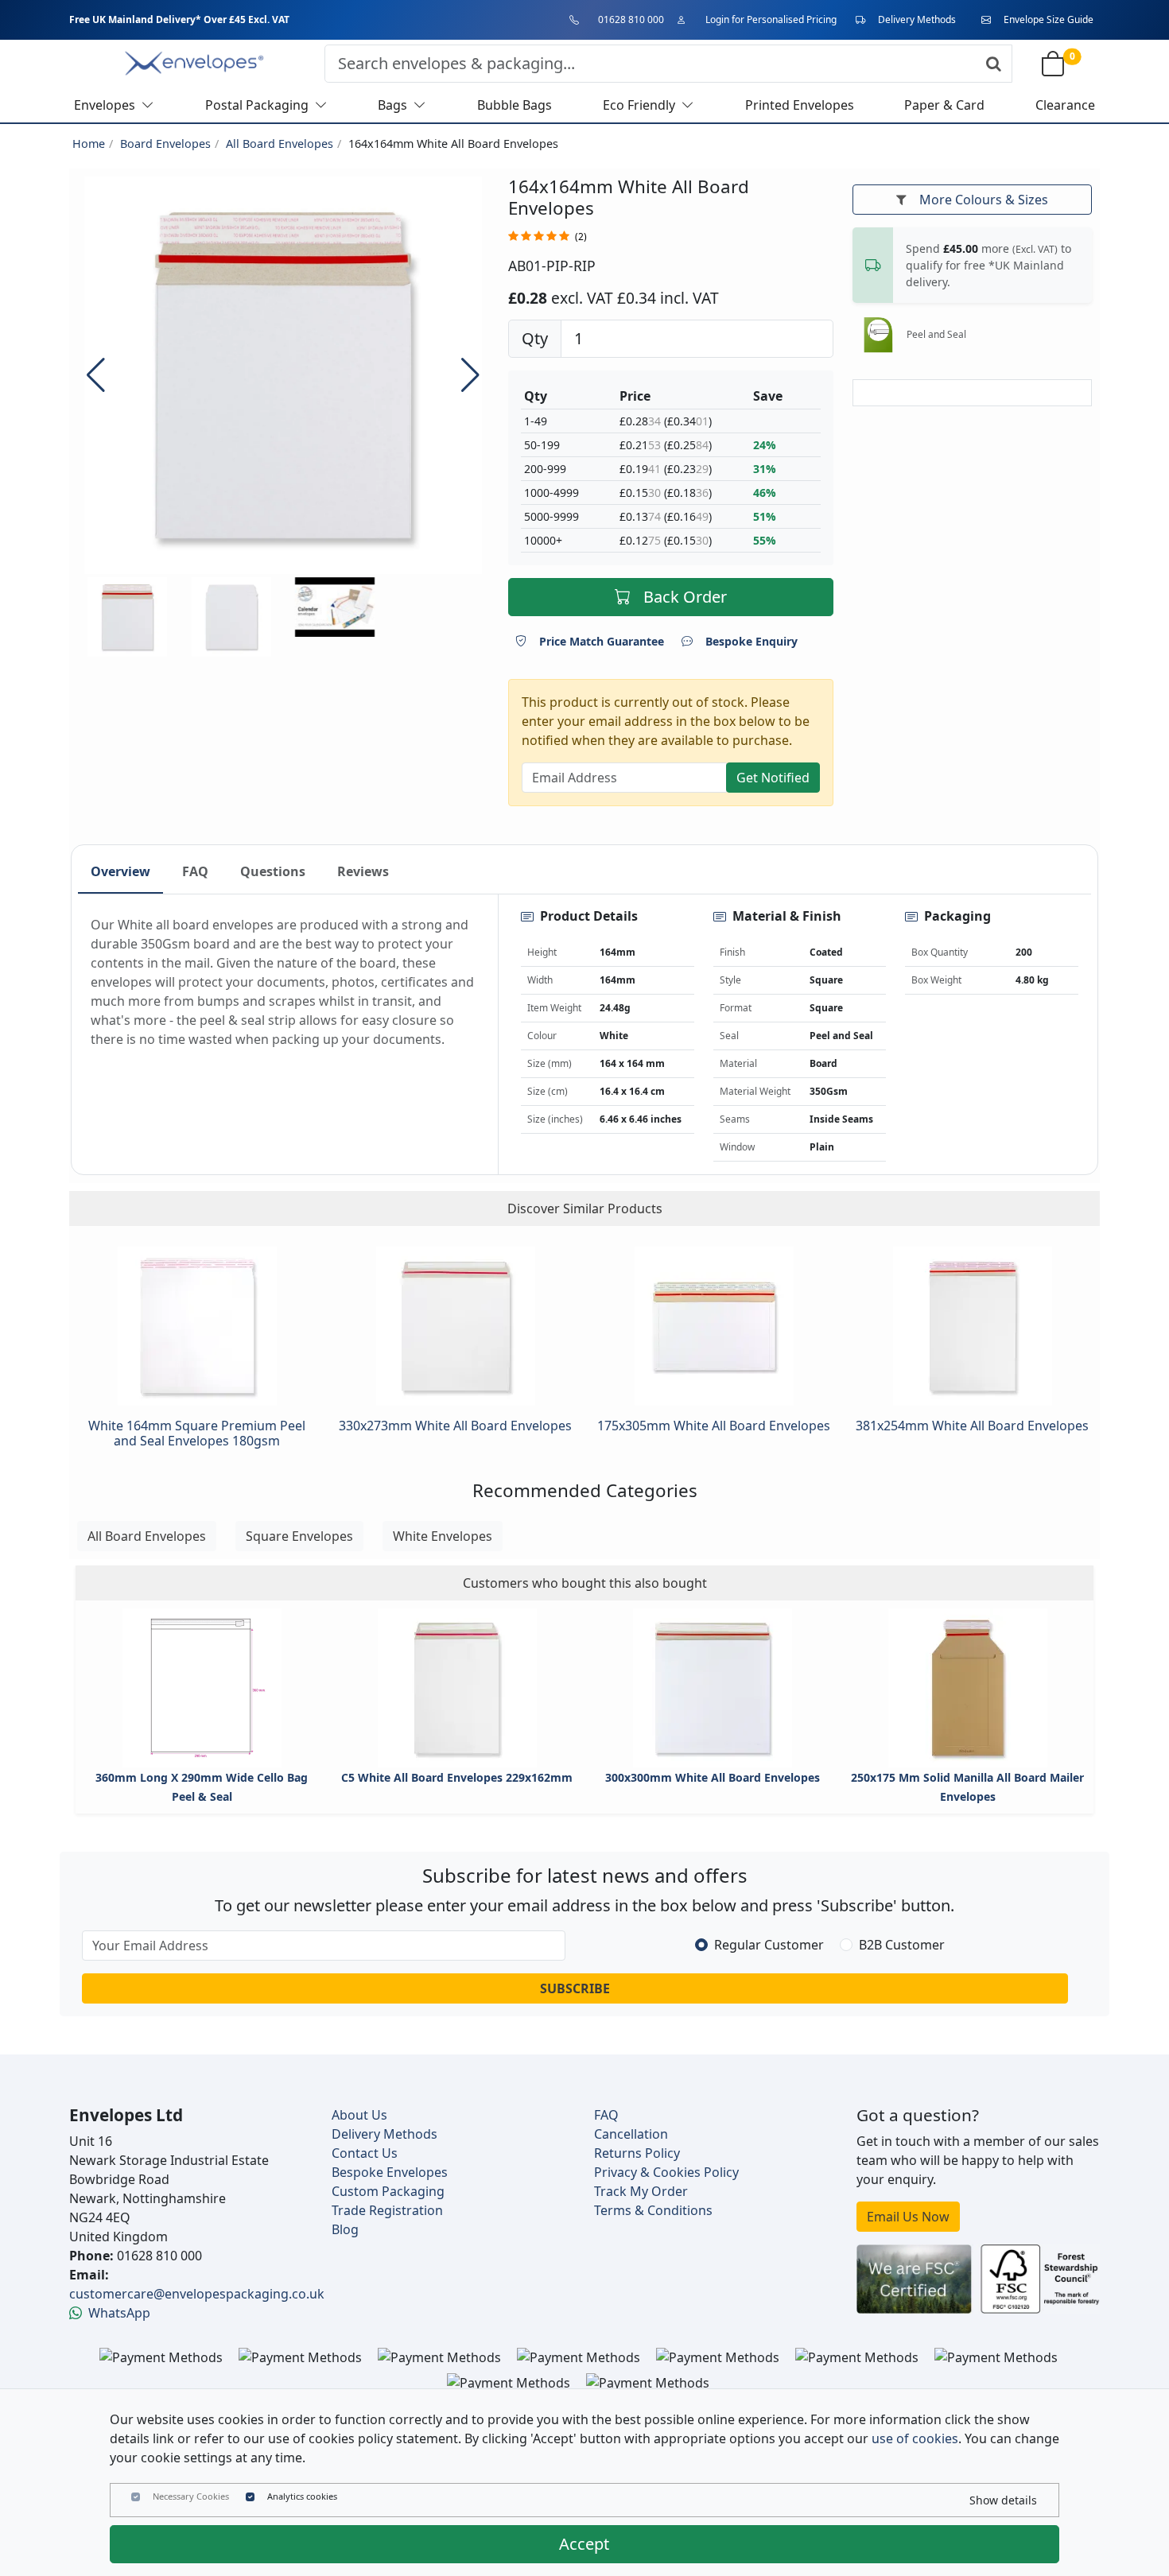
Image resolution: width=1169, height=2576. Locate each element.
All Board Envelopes (280, 144)
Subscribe (575, 1988)
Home (89, 144)
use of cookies (915, 2438)
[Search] (994, 64)
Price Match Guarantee (602, 641)
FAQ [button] (195, 871)
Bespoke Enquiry (751, 641)
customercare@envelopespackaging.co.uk (197, 2294)
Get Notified (773, 778)
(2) (581, 237)
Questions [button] (273, 871)
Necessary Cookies (191, 2496)
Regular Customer (769, 1945)
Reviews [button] (363, 871)
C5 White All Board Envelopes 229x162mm (457, 1777)
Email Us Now (908, 2217)
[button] (470, 375)
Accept (584, 2544)
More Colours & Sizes (984, 200)
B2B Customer (902, 1945)
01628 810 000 (631, 19)
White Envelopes (443, 1536)
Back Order (685, 597)
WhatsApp (119, 2313)
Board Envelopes (165, 144)
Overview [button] (120, 871)
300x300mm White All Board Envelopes (713, 1777)
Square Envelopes (299, 1536)
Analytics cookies (302, 2496)
